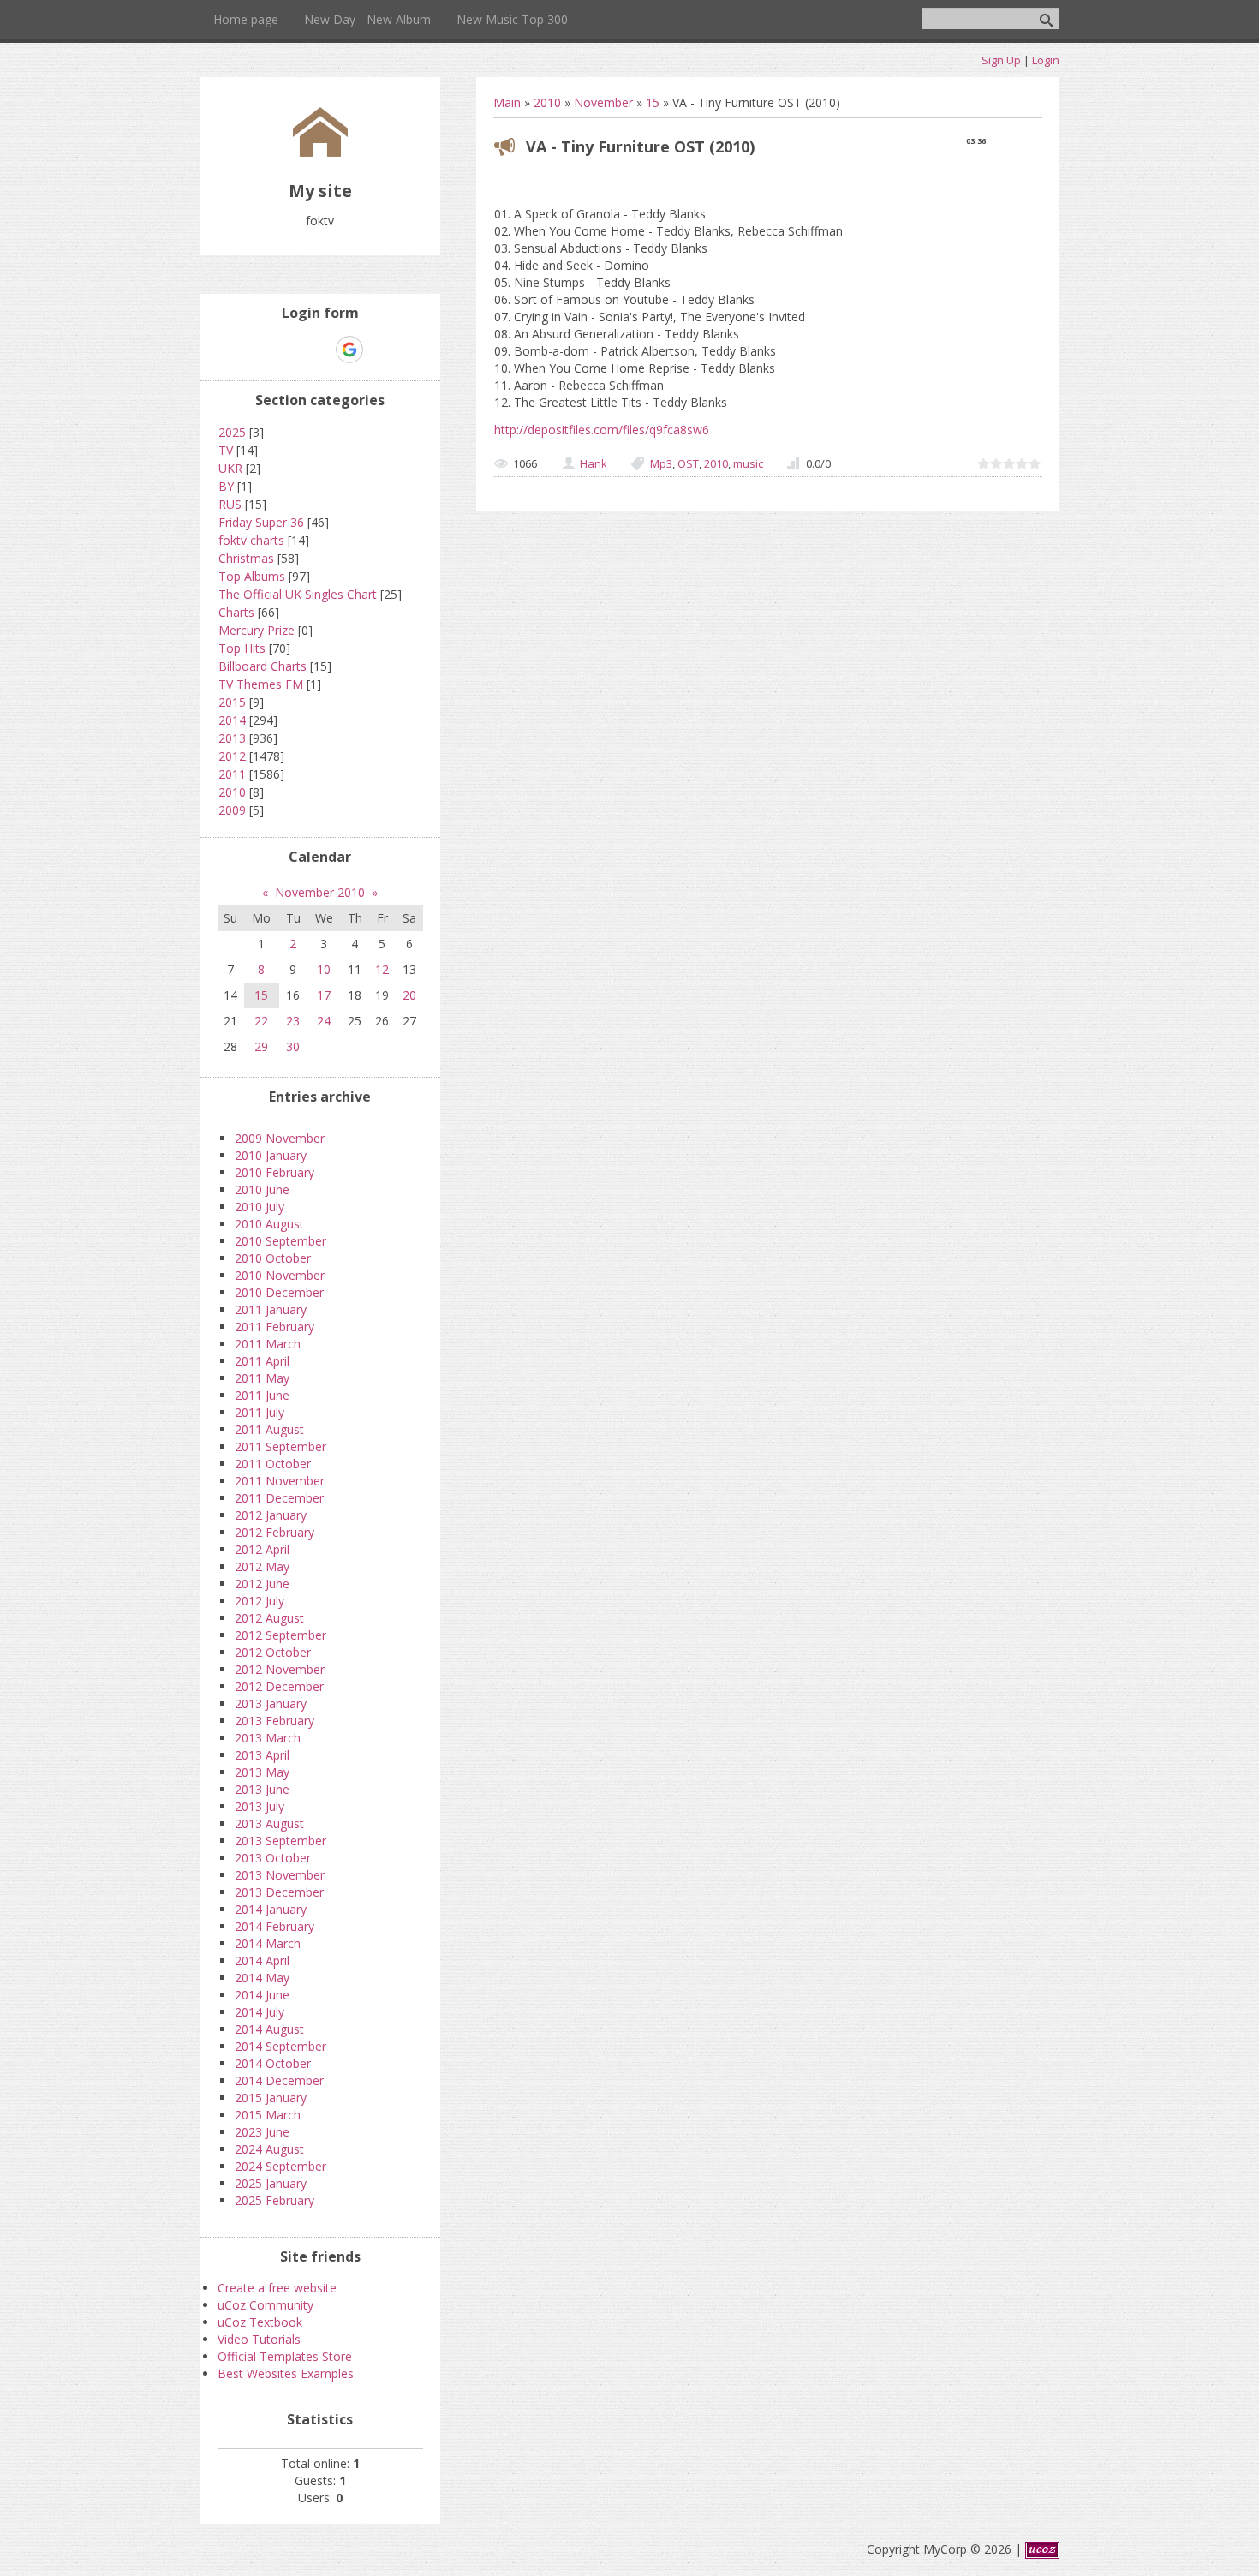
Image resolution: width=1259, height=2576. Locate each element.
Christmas (246, 558)
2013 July (260, 1806)
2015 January (271, 2098)
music (748, 463)
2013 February (274, 1721)
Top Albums (252, 576)
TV (226, 450)
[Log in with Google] (349, 350)
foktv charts (251, 540)
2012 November (280, 1669)
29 (261, 1046)
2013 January (271, 1703)
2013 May (262, 1772)
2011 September (280, 1446)
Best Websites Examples (286, 2373)
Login (1046, 60)
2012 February (274, 1532)
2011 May (262, 1378)
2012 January (271, 1515)
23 (293, 1021)
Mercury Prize (257, 630)
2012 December (279, 1686)
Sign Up (1001, 60)
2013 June (262, 1789)
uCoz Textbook (260, 2322)
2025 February (274, 2200)
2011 (232, 774)
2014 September (280, 2046)
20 (409, 995)
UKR (230, 468)
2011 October (273, 1464)
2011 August (269, 1429)
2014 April (262, 1960)
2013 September (280, 1841)
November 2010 (320, 892)
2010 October (273, 1258)
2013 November (280, 1875)
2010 (547, 102)
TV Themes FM (261, 684)
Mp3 (661, 463)
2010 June (262, 1189)
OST (688, 463)
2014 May (262, 1978)
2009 (232, 810)
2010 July (260, 1207)
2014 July (260, 2012)
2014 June (262, 1995)
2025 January (271, 2183)
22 (261, 1021)
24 (324, 1021)
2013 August (269, 1823)
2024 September (280, 2166)
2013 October (273, 1858)
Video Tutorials (259, 2339)
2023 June (262, 2132)
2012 (232, 756)
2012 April (262, 1549)
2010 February (274, 1172)
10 (324, 969)
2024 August (269, 2149)
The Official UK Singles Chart (298, 594)
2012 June (262, 1584)
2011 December (279, 1498)
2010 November (280, 1275)
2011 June (262, 1395)
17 (324, 995)
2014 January (271, 1909)
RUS (230, 504)
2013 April (262, 1755)
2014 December (279, 2080)
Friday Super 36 (261, 522)
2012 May (262, 1566)
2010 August (269, 1224)
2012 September (280, 1635)
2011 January (271, 1309)
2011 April (262, 1361)
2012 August (269, 1618)
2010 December (279, 1292)
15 (653, 102)
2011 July (260, 1412)
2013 (232, 738)
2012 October (273, 1652)
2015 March (268, 2115)
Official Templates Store (285, 2356)
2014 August (269, 2029)
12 (382, 969)
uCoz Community (266, 2305)
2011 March (268, 1344)
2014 (232, 720)
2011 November (280, 1481)
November (603, 102)
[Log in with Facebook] (319, 350)
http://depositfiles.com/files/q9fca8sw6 (602, 430)
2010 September (280, 1241)
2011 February (274, 1327)
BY (226, 486)
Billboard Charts (263, 666)
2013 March (268, 1738)
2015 (232, 702)
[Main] (320, 152)
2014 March (268, 1943)
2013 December (279, 1892)
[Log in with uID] (290, 350)
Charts (236, 612)
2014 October (273, 2063)
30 (293, 1046)
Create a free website (277, 2288)
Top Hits (242, 648)
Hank (594, 463)
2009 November (280, 1138)
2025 (232, 432)
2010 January (271, 1155)
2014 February (274, 1926)
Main (507, 102)
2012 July (260, 1601)
